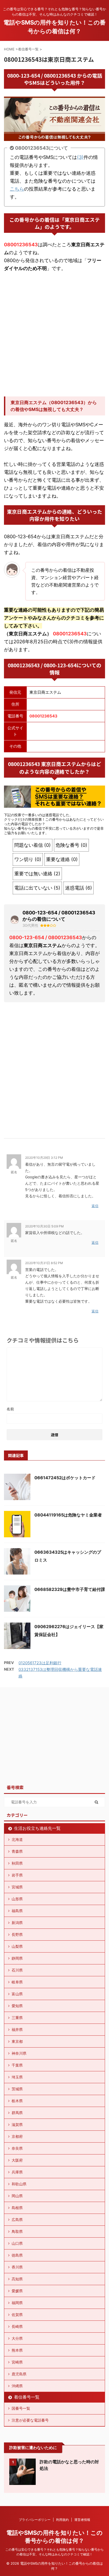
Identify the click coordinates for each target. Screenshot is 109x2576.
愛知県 (17, 2006)
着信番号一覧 (27, 2397)
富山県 (17, 1994)
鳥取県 (17, 2231)
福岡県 (17, 2303)
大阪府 (17, 2160)
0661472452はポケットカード (65, 1478)
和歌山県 (19, 2184)
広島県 (17, 2220)
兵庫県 (17, 2172)
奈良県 (17, 2148)
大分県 (17, 2338)
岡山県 (17, 2196)
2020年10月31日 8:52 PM (44, 1263)
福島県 (17, 1911)
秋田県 (17, 1863)
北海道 (17, 1839)
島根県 (17, 2208)
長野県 (17, 1934)
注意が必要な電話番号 (30, 2420)
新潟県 (17, 1923)
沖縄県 (17, 2386)
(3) (80, 157)
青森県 (17, 1851)
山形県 (17, 1899)
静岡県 (17, 1958)
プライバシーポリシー (35, 2520)
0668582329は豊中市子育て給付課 (70, 1589)
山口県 (17, 2243)
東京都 (17, 2041)
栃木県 (17, 2101)
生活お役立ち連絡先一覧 (37, 1828)
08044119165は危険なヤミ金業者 (68, 1515)
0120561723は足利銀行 (40, 1663)
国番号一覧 (21, 2408)
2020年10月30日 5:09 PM (44, 1226)
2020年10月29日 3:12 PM (44, 1158)
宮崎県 (17, 2362)
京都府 (17, 2136)
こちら (17, 189)
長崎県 (17, 2326)
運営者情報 (82, 2520)
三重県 (17, 2018)
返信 (95, 1206)
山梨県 (17, 1946)
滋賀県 (17, 2124)
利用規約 (62, 2520)
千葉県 (17, 2065)
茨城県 (17, 2089)
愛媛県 (17, 2291)
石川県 (17, 1970)
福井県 (17, 2029)
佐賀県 (17, 2315)
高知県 (17, 2279)
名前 (10, 1409)
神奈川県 (19, 2053)
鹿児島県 (19, 2374)
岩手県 (17, 1875)
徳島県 (17, 2255)
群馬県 (17, 2113)
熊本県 (17, 2350)
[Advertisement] (54, 334)
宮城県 (17, 1887)
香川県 (17, 2267)
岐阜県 (17, 1982)
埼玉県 (17, 2077)
